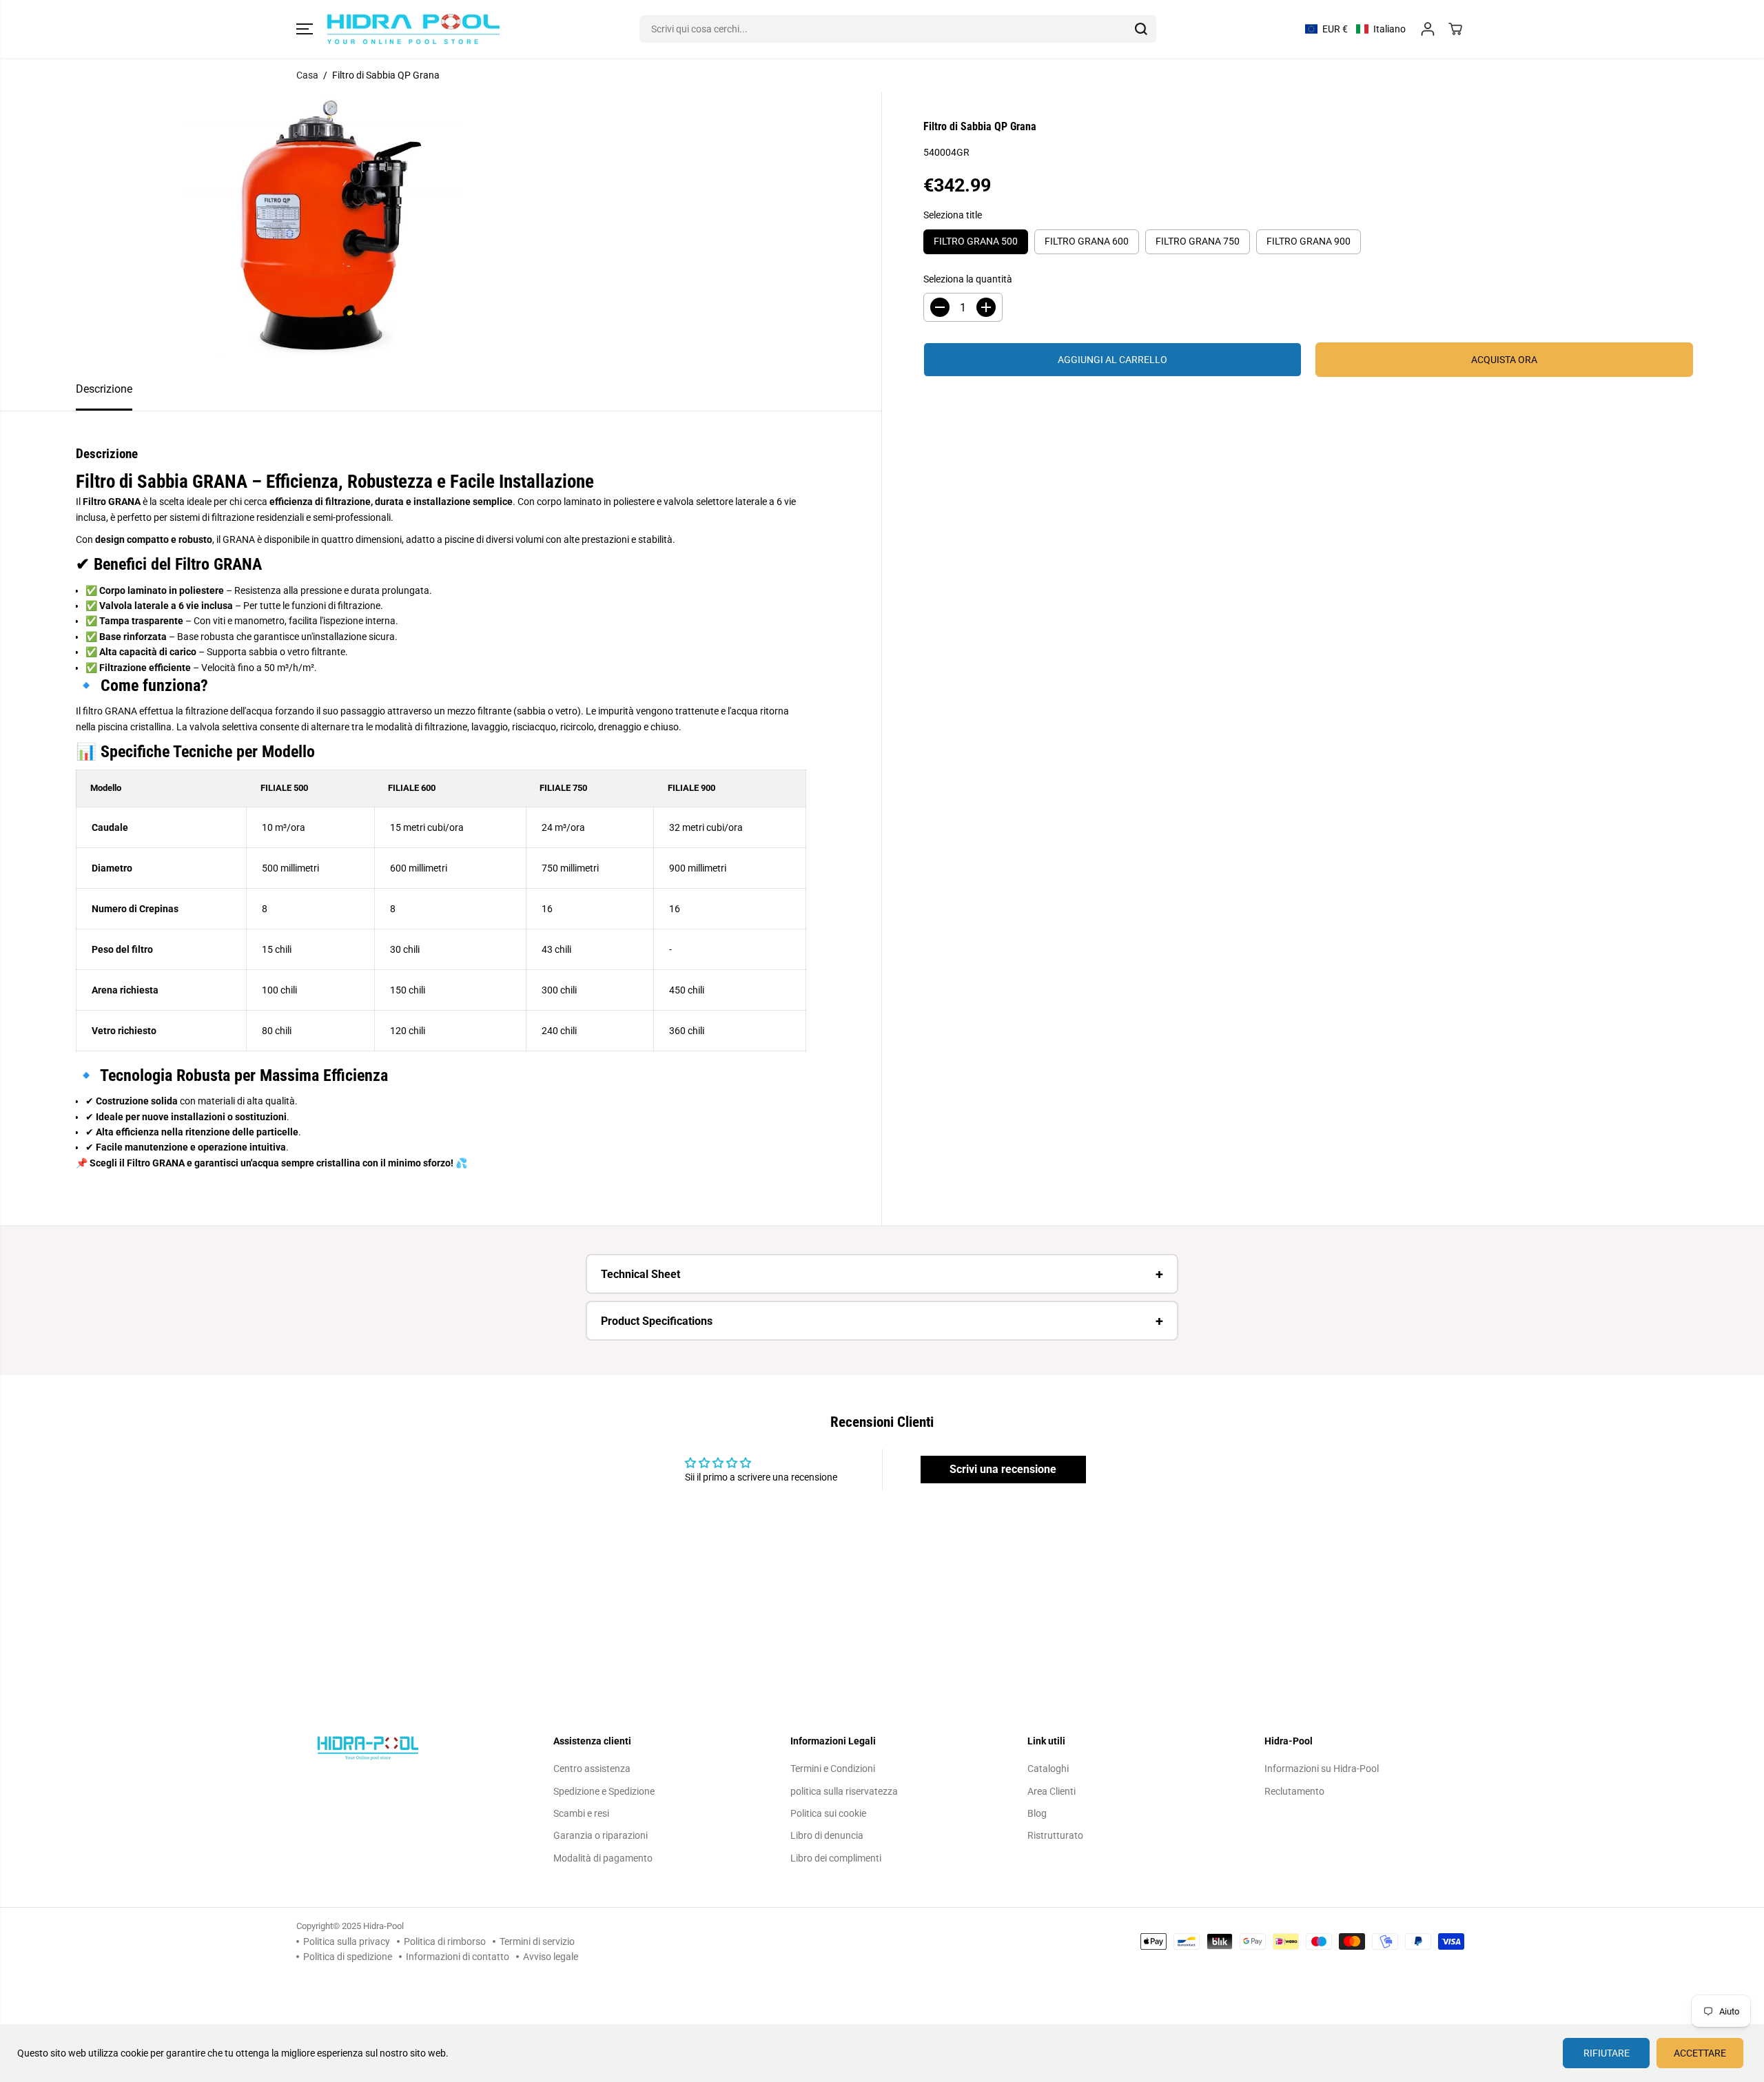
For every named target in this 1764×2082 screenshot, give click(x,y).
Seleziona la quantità (968, 279)
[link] (408, 1748)
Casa (307, 75)
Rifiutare (1607, 2053)
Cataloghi (1048, 1769)
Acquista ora (1504, 360)
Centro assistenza (592, 1769)
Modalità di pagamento (603, 1858)
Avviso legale (551, 1957)
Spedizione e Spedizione (604, 1791)
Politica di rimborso (445, 1941)
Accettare (1700, 2053)
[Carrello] (1455, 29)
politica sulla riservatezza (844, 1791)
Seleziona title (953, 215)
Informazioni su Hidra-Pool (1322, 1769)
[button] (305, 29)
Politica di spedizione (348, 1957)
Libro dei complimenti (836, 1858)
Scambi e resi (581, 1813)
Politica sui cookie (828, 1813)
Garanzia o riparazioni (601, 1835)
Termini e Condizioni (833, 1769)
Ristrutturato (1055, 1835)
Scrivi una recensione (1003, 1469)
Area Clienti (1052, 1791)
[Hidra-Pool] (413, 29)
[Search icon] (1141, 29)
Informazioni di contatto (458, 1957)
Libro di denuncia (827, 1835)
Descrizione (104, 389)
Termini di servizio (537, 1941)
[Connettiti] (1428, 29)
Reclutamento (1294, 1791)
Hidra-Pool (383, 1926)
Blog (1037, 1813)
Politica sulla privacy (347, 1941)
